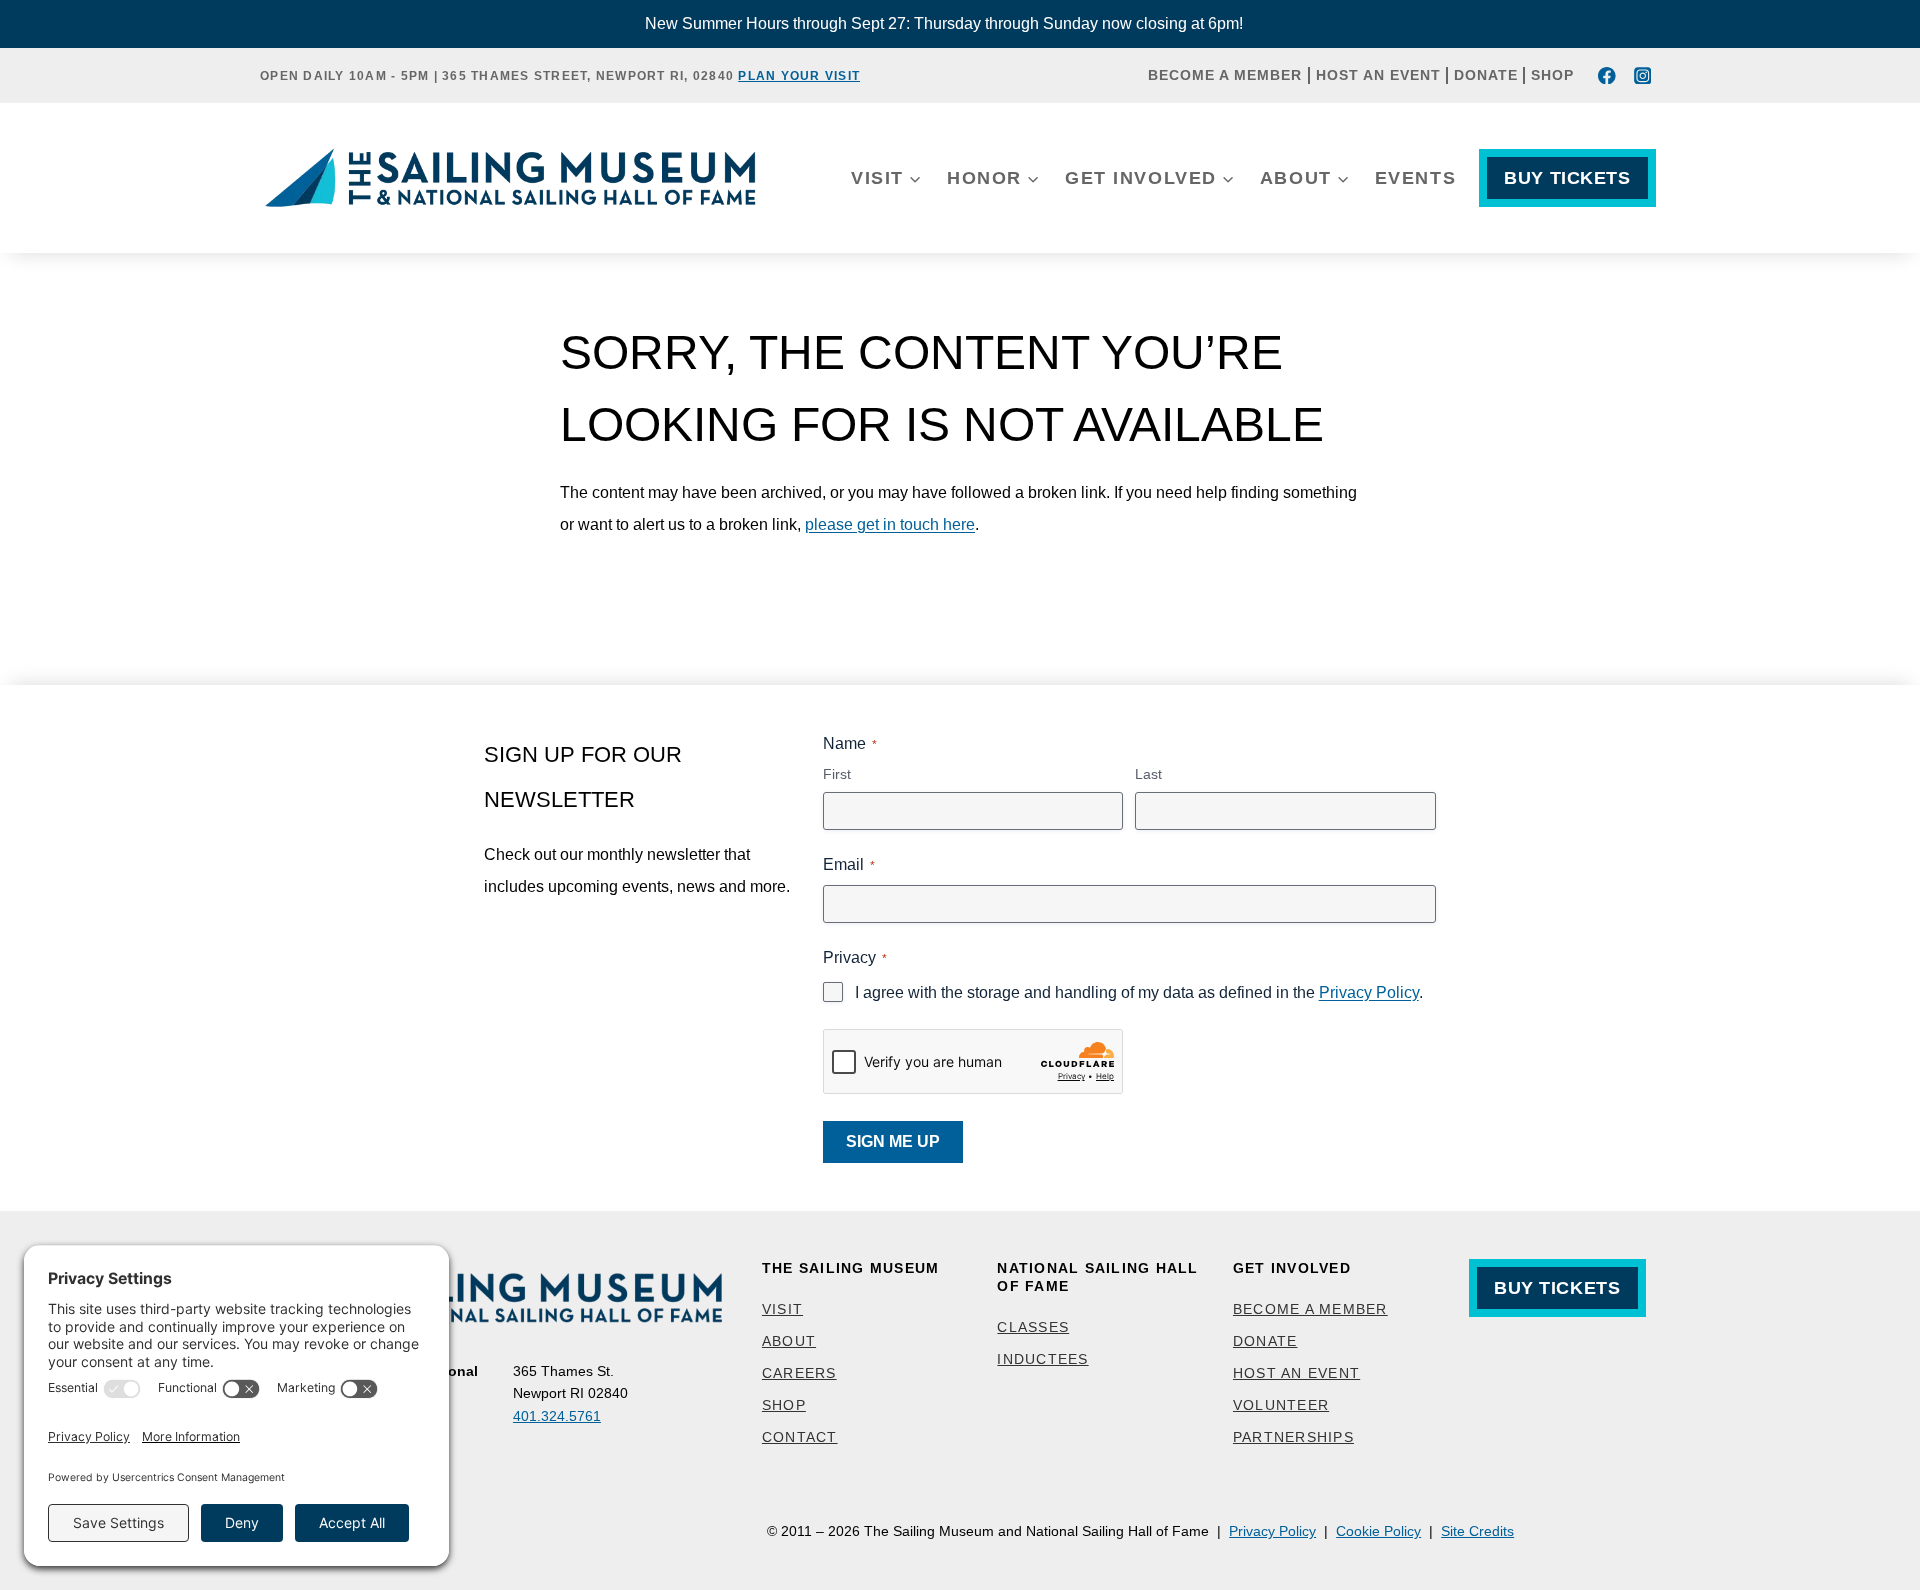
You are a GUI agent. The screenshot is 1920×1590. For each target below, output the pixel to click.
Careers (799, 1373)
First (837, 774)
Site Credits (1477, 1531)
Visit (782, 1309)
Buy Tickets (1567, 178)
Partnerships (1293, 1437)
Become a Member (1225, 75)
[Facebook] (1607, 75)
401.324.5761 (557, 1416)
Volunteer (1281, 1405)
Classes (1033, 1327)
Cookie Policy (1378, 1531)
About (789, 1341)
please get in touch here (890, 524)
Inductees (1042, 1359)
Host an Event (1378, 75)
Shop (1552, 75)
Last (1148, 774)
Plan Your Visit (799, 76)
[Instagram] (1642, 75)
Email (849, 864)
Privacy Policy (1369, 992)
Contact (800, 1437)
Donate (1486, 75)
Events (1415, 178)
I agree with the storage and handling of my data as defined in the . (1139, 992)
